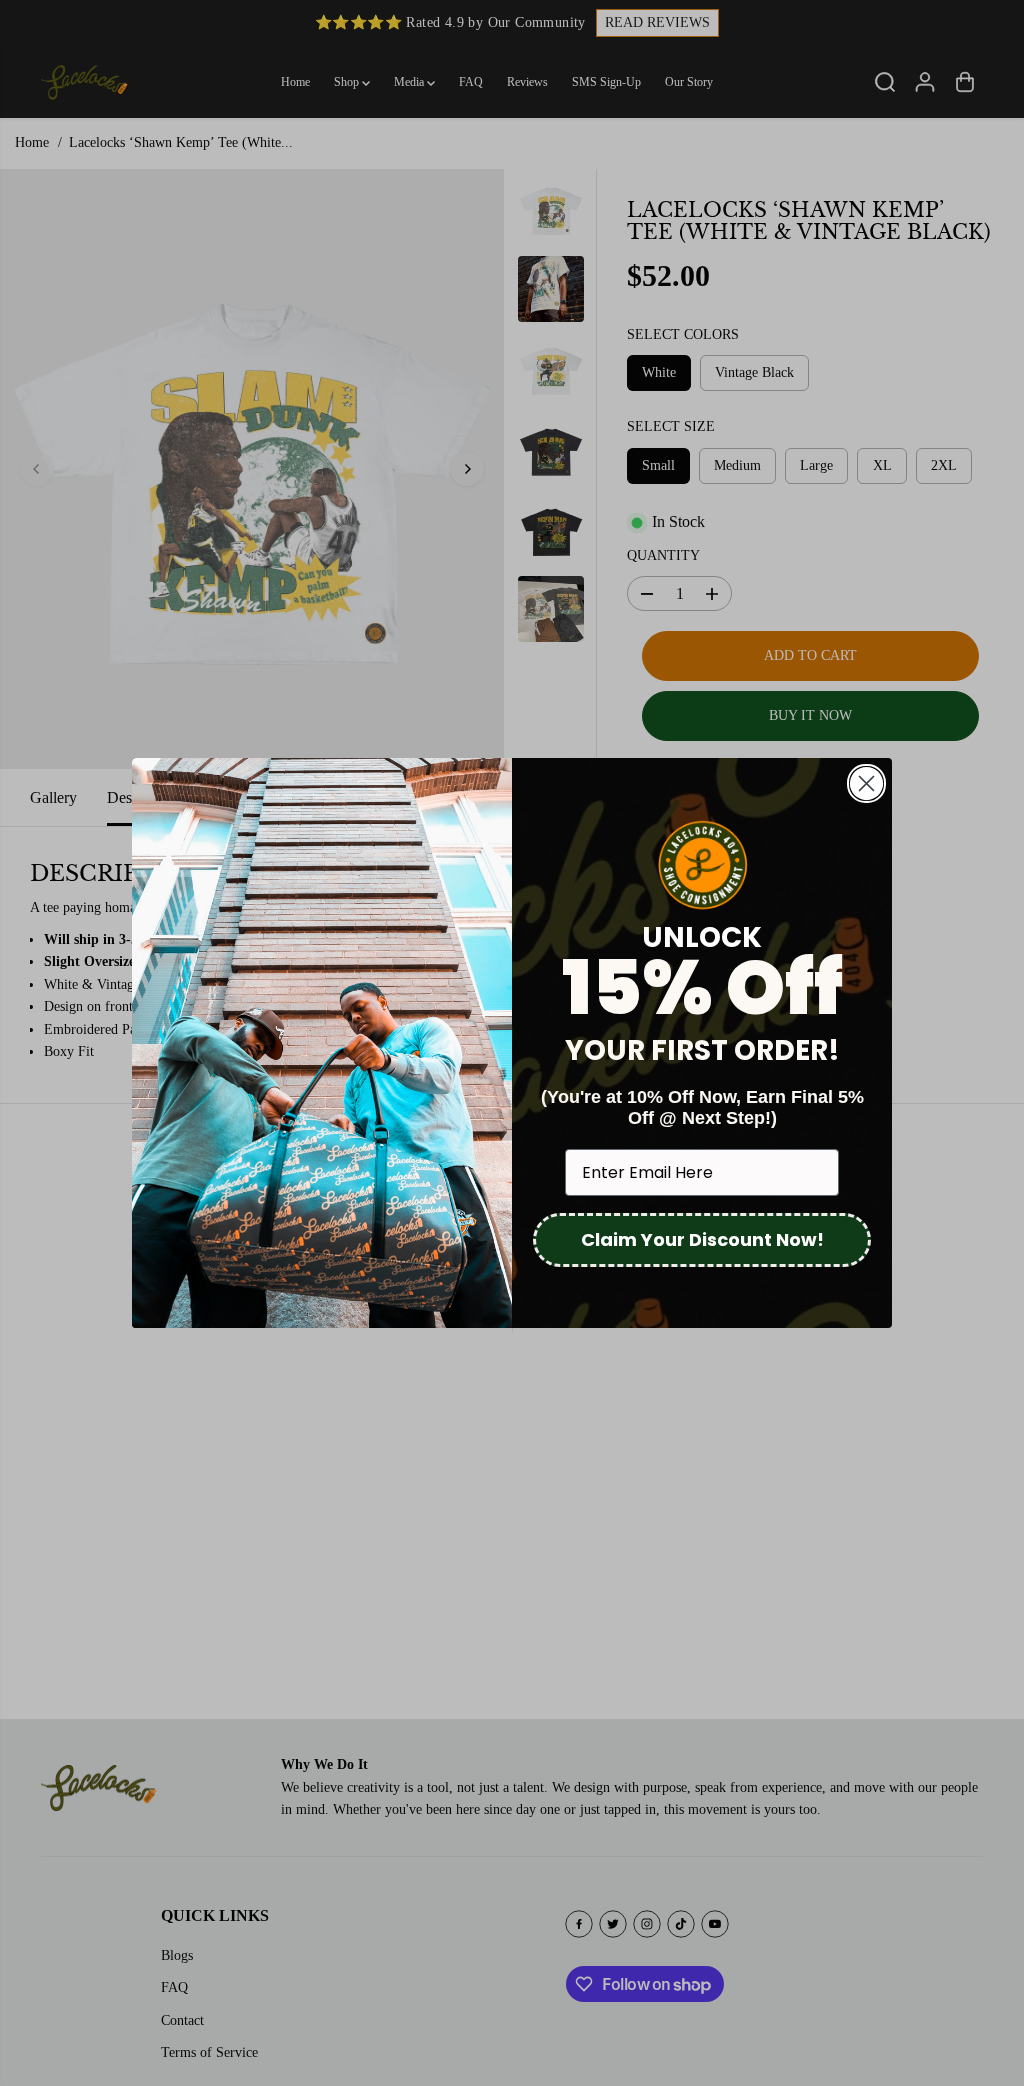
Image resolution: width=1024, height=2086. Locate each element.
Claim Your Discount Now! (702, 1239)
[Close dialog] (866, 783)
